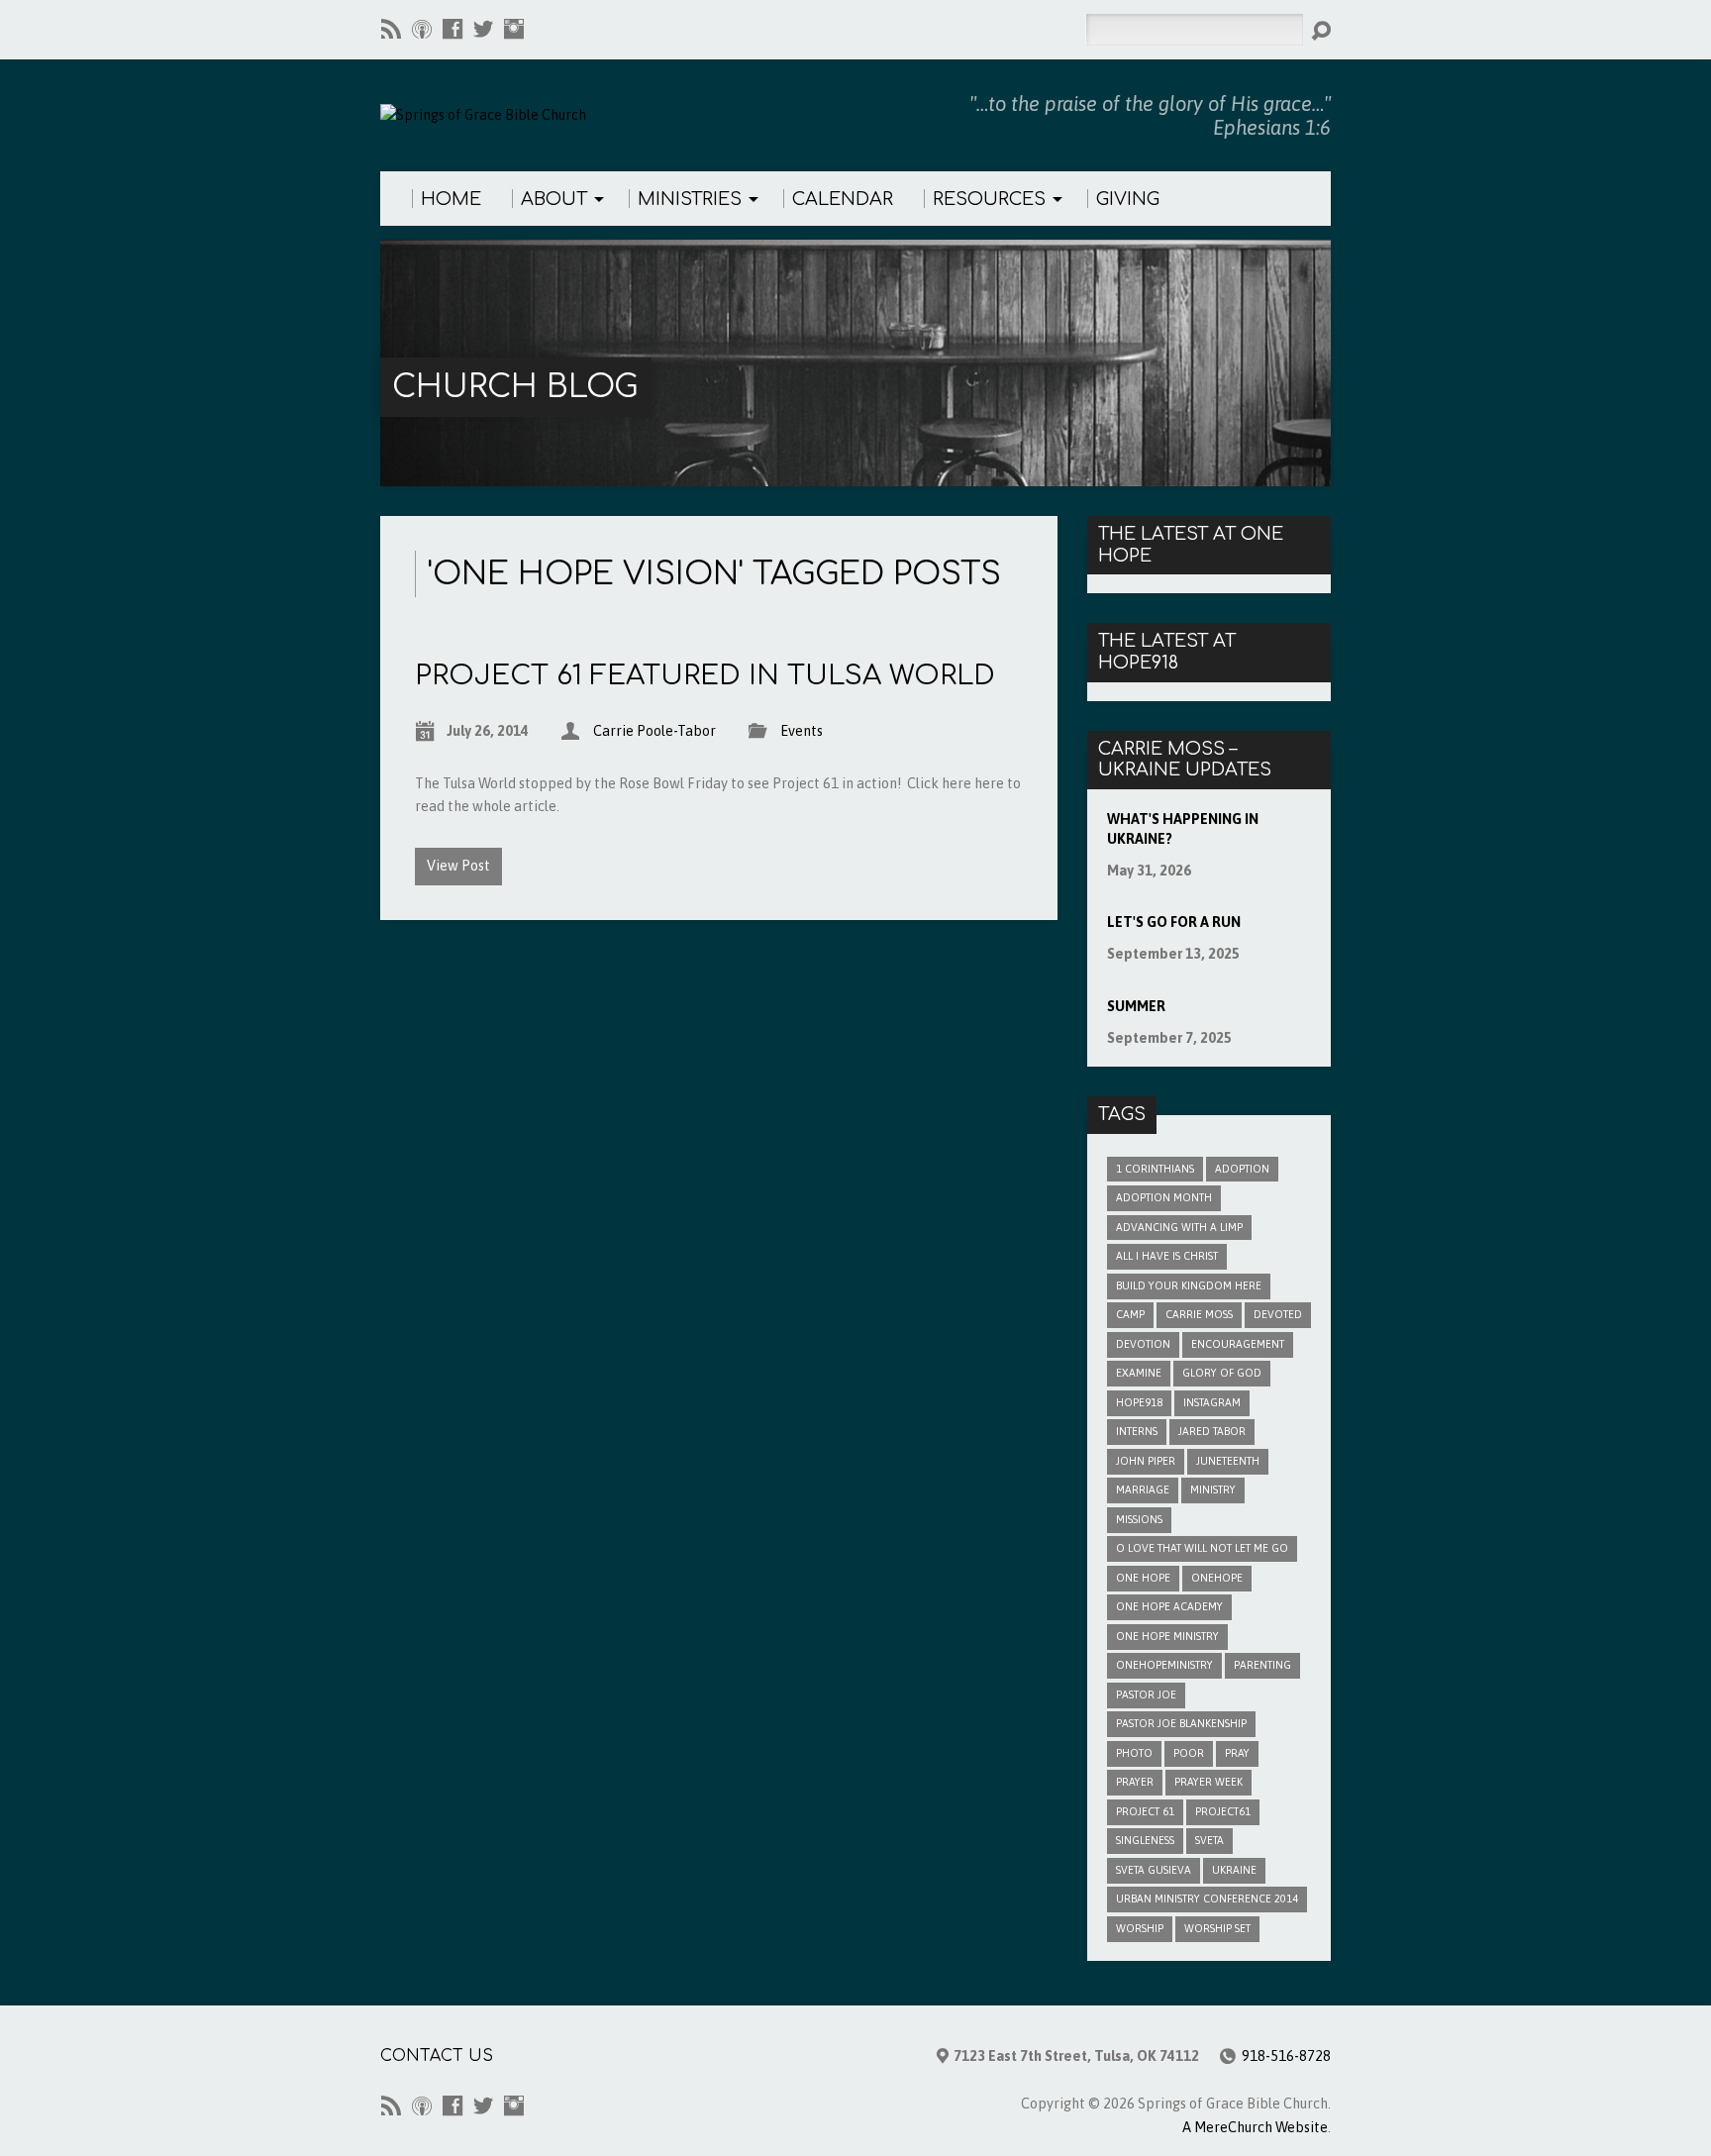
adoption (1242, 1169)
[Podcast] (422, 29)
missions (1139, 1519)
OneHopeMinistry (1164, 1665)
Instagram (1212, 1402)
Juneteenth (1228, 1461)
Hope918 (1139, 1402)
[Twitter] (483, 29)
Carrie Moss (1199, 1314)
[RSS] (391, 29)
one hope (1143, 1578)
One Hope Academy (1169, 1606)
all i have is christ (1167, 1256)
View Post (458, 866)
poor (1189, 1753)
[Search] (1321, 31)
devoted (1278, 1314)
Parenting (1262, 1665)
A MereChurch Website (1255, 2127)
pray (1237, 1753)
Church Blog (515, 387)
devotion (1143, 1344)
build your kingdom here (1189, 1285)
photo (1134, 1753)
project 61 (1145, 1811)
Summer (1136, 1006)
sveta (1209, 1840)
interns (1137, 1431)
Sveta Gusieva (1154, 1870)
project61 (1223, 1811)
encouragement (1238, 1344)
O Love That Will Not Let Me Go (1202, 1548)
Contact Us (437, 2056)
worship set (1217, 1928)
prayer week (1208, 1782)
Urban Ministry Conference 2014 (1207, 1899)
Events (802, 731)
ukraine (1234, 1870)
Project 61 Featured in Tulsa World (705, 675)
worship (1140, 1928)
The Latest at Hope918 (1167, 652)
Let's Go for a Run (1174, 922)
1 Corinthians (1155, 1169)
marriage (1143, 1489)
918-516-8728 (1286, 2056)
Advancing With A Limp (1179, 1227)
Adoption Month (1164, 1197)
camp (1130, 1314)
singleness (1145, 1840)
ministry (1213, 1489)
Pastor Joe (1146, 1694)
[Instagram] (514, 29)
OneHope (1217, 1578)
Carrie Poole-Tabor (654, 731)
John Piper (1146, 1461)
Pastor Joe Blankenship (1181, 1723)
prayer (1135, 1782)
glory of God (1222, 1373)
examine (1139, 1373)
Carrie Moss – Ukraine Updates (1185, 760)
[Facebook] (453, 29)
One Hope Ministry (1167, 1636)
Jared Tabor (1212, 1431)
